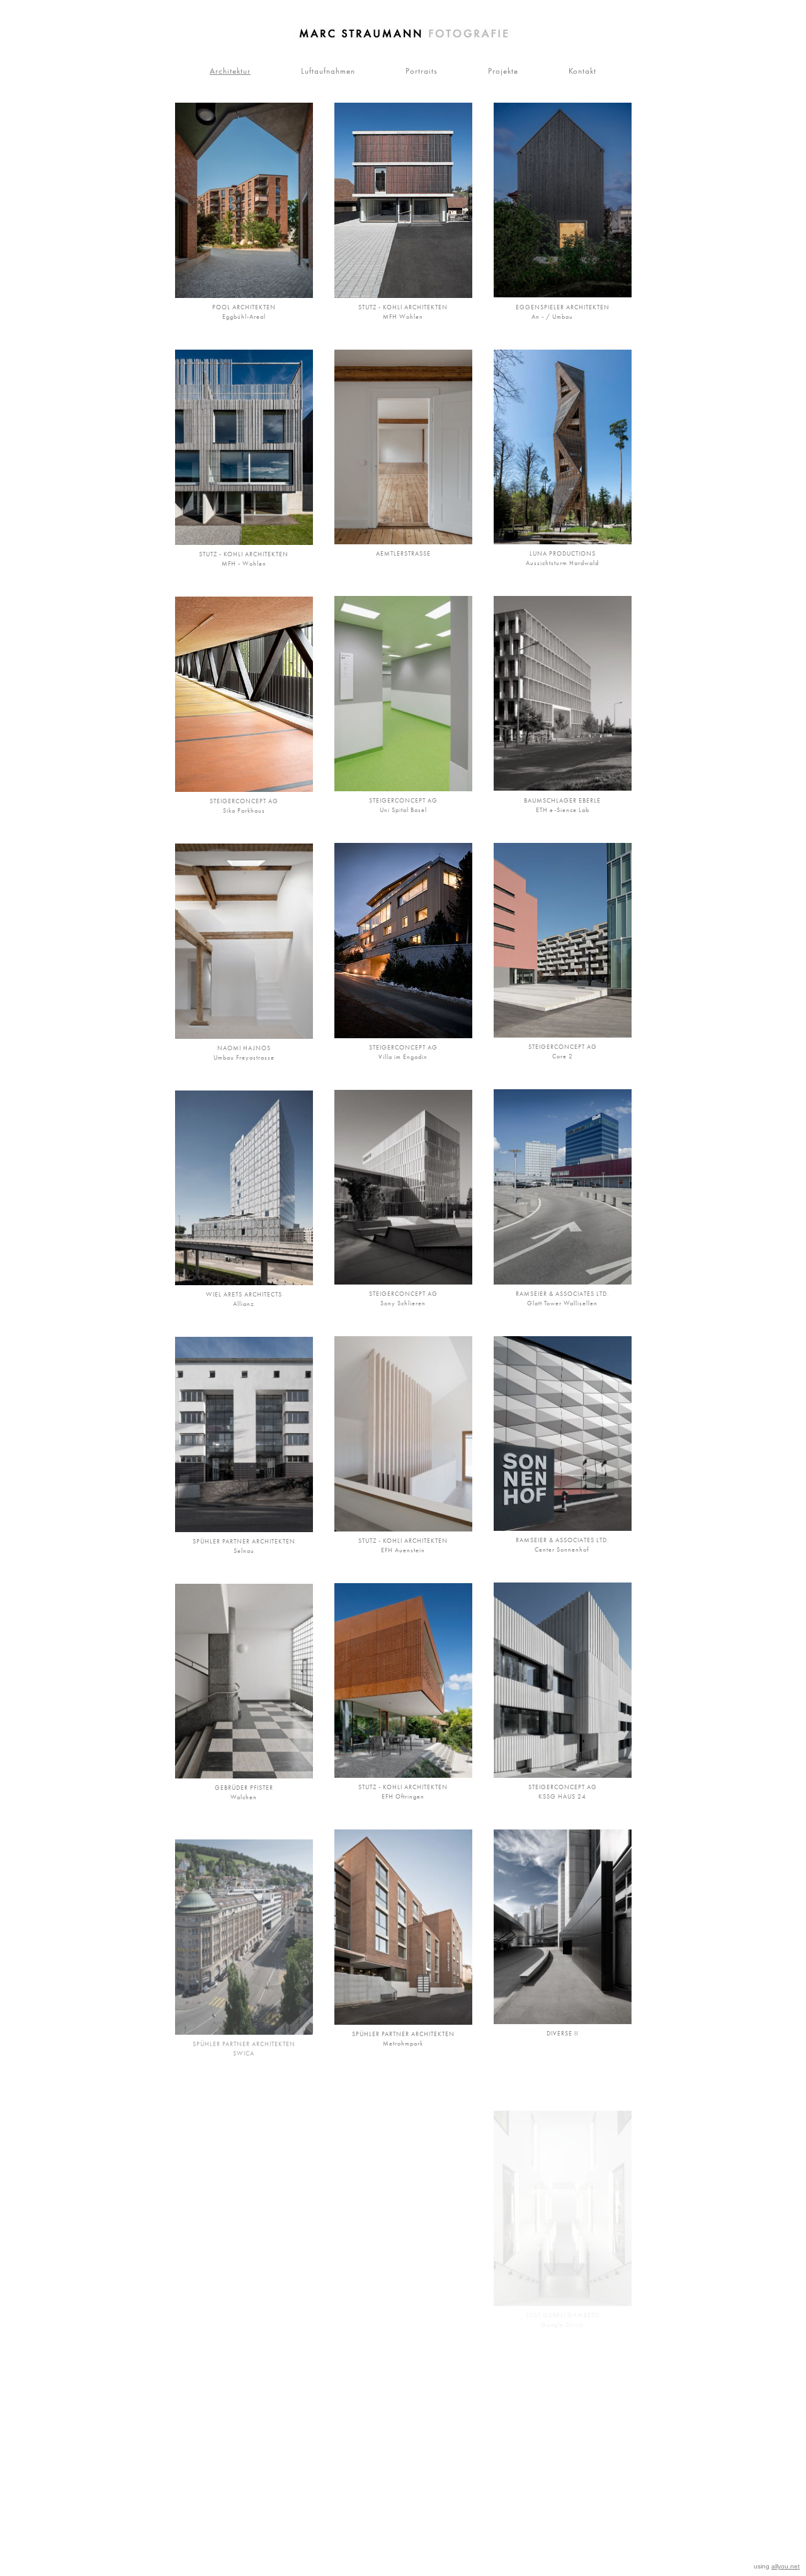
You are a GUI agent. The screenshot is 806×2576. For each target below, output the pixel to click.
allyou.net (786, 2566)
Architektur (230, 71)
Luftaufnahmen (328, 71)
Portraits (422, 71)
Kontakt (582, 71)
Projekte (503, 71)
